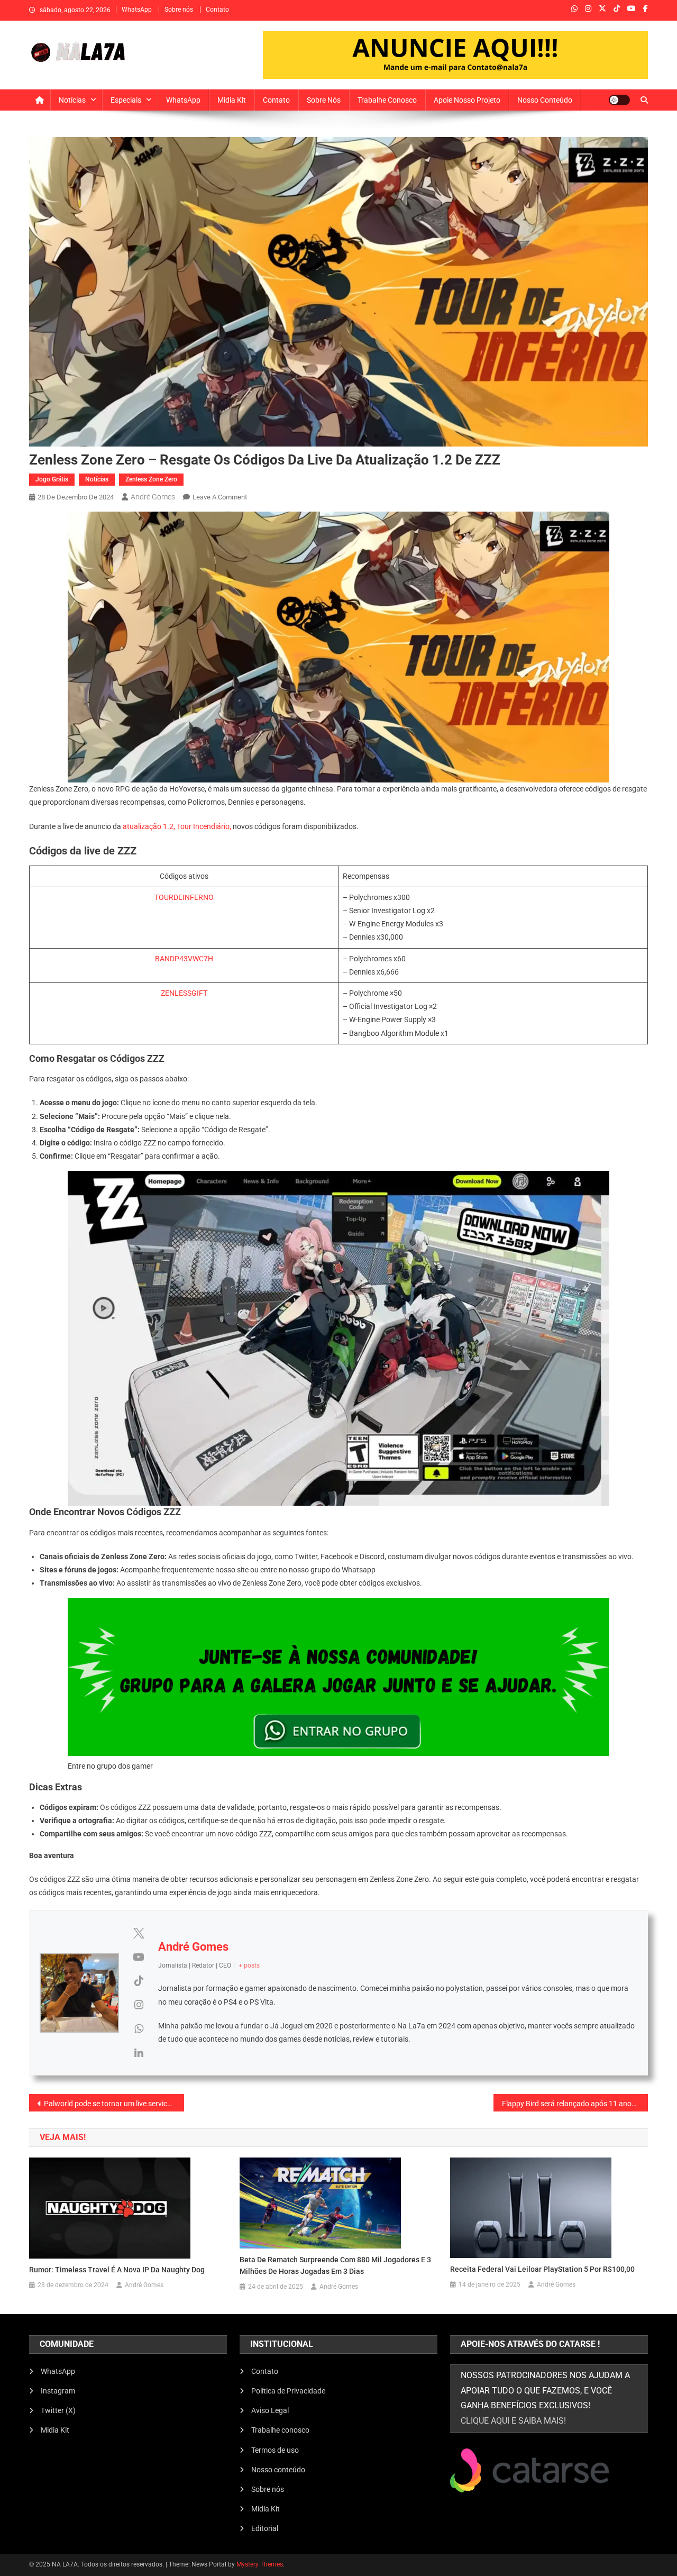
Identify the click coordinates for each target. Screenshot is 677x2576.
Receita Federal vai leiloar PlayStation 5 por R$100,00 (542, 2269)
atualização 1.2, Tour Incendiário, (177, 826)
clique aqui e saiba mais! (513, 2421)
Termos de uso (275, 2450)
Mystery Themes (260, 2564)
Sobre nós (179, 10)
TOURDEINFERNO (184, 897)
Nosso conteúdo (545, 100)
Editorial (265, 2528)
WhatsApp (137, 10)
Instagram (58, 2391)
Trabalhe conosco (387, 100)
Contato (217, 10)
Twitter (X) (58, 2410)
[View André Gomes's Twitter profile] (139, 1933)
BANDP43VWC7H (184, 959)
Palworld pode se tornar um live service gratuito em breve (114, 2104)
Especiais (126, 100)
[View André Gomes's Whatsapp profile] (139, 2028)
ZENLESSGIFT (184, 993)
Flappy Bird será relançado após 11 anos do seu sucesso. (575, 2104)
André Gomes (153, 497)
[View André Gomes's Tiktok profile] (139, 1981)
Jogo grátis (52, 479)
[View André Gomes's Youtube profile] (139, 1957)
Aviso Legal (270, 2410)
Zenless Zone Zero (151, 479)
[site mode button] (619, 100)
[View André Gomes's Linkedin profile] (139, 2053)
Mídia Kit (266, 2509)
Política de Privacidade (288, 2391)
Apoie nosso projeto (467, 100)
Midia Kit (232, 100)
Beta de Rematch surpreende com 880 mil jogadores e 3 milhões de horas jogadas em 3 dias (335, 2265)
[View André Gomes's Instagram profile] (139, 2005)
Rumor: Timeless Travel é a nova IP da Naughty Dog (117, 2270)
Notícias (72, 100)
